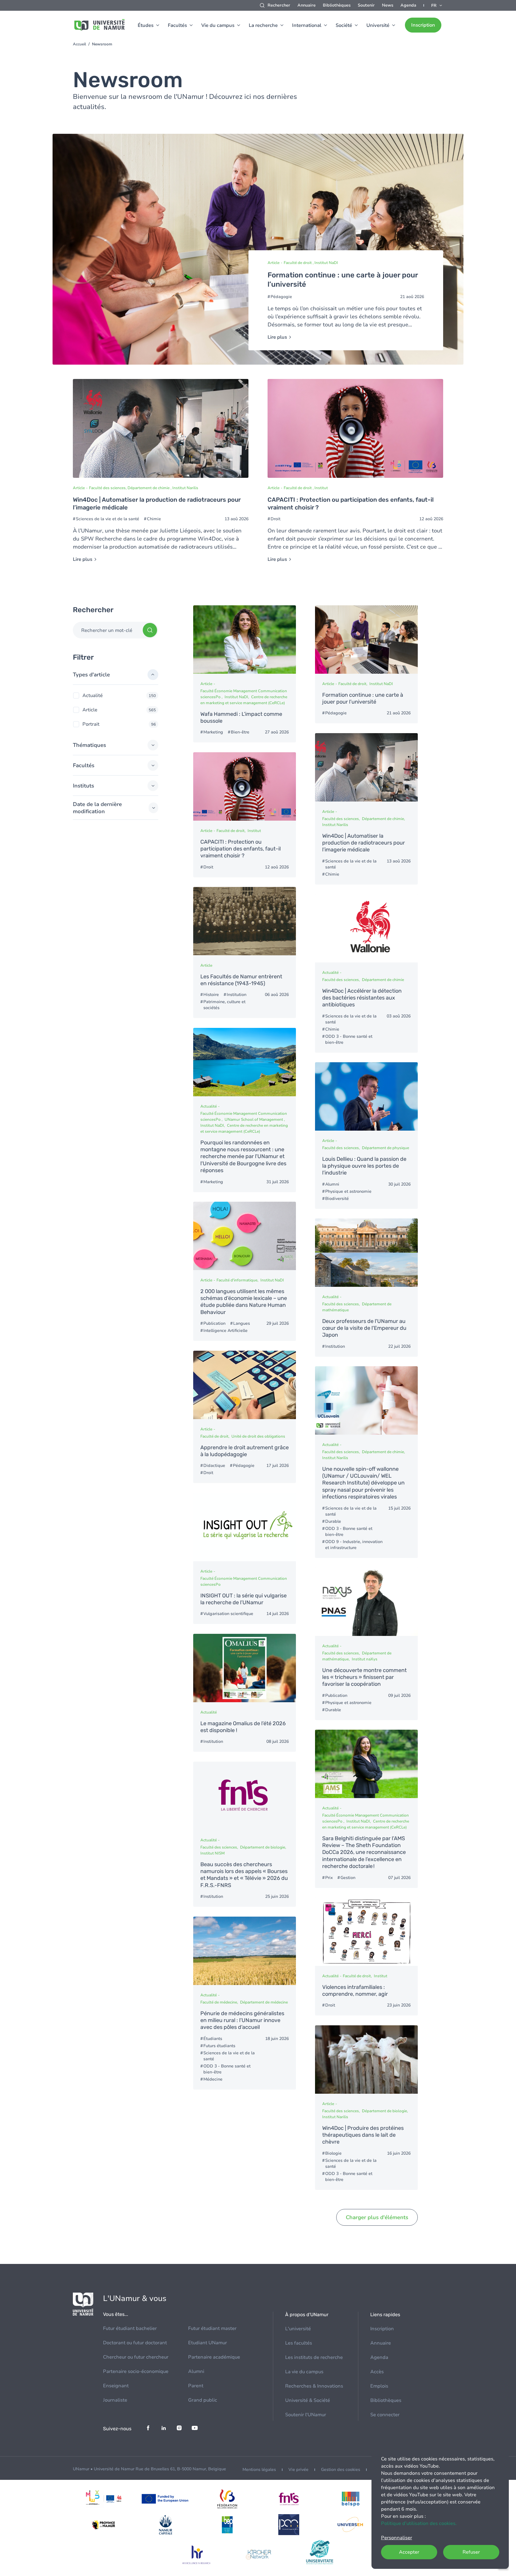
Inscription (423, 25)
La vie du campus (304, 2372)
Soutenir (366, 5)
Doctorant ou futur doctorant (135, 2343)
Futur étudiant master (212, 2328)
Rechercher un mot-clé (107, 630)
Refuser (471, 2552)
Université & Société (308, 2400)
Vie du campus (218, 25)
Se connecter (385, 2415)
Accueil (79, 44)
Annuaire (307, 5)
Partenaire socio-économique (136, 2371)
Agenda (408, 5)
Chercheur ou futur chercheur (136, 2357)
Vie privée (298, 2470)
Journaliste (115, 2400)
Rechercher (279, 5)
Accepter (409, 2552)
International (307, 25)
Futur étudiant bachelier (130, 2328)
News (388, 5)
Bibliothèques (337, 5)
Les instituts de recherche (314, 2357)
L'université (298, 2329)
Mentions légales (259, 2470)
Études (146, 25)
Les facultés (299, 2343)
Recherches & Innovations (314, 2386)
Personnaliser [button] (397, 2538)
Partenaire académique (214, 2357)
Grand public (203, 2400)
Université (378, 25)
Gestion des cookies (341, 2470)
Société (344, 25)
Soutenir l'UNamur (306, 2415)
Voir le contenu (258, 249)
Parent (196, 2386)
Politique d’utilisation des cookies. (419, 2523)
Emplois (379, 2386)
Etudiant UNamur (208, 2343)
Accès (377, 2372)
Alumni (196, 2371)
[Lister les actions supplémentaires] (437, 5)
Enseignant (116, 2386)
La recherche (263, 25)
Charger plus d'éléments (377, 2217)
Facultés (177, 25)
